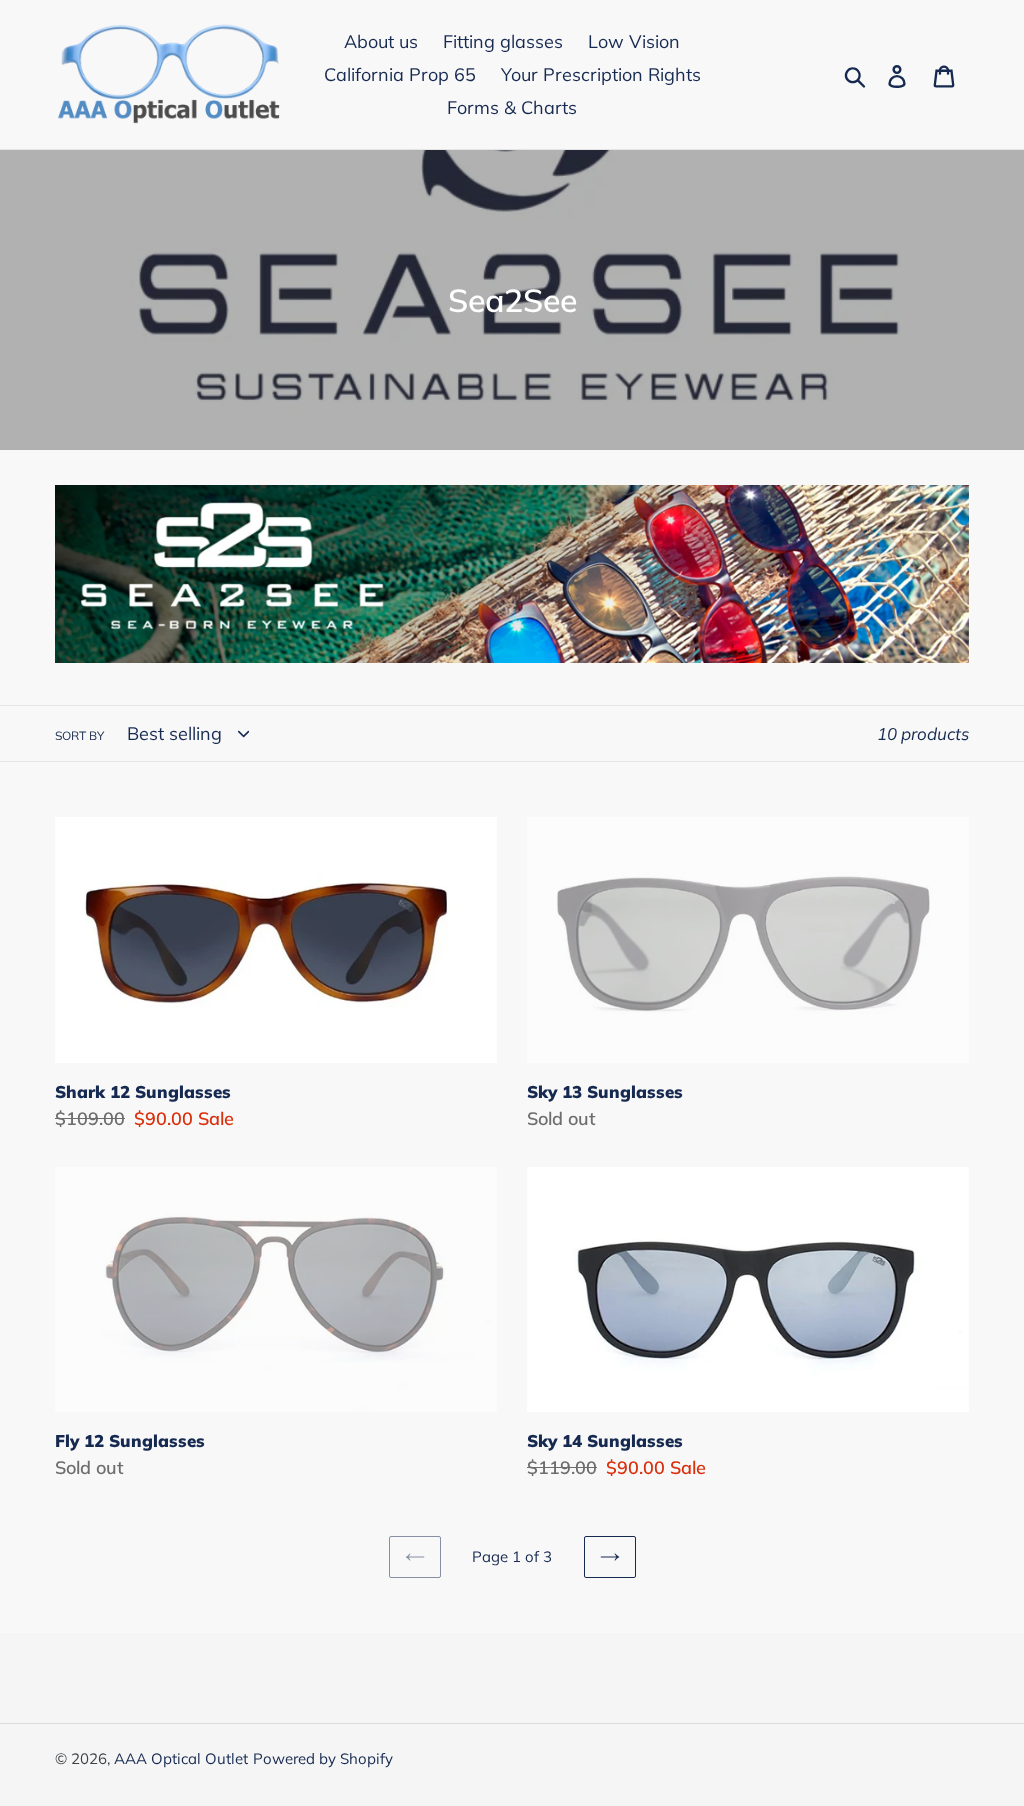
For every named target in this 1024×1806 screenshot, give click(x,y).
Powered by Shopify (323, 1758)
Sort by (79, 735)
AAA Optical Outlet (181, 1758)
